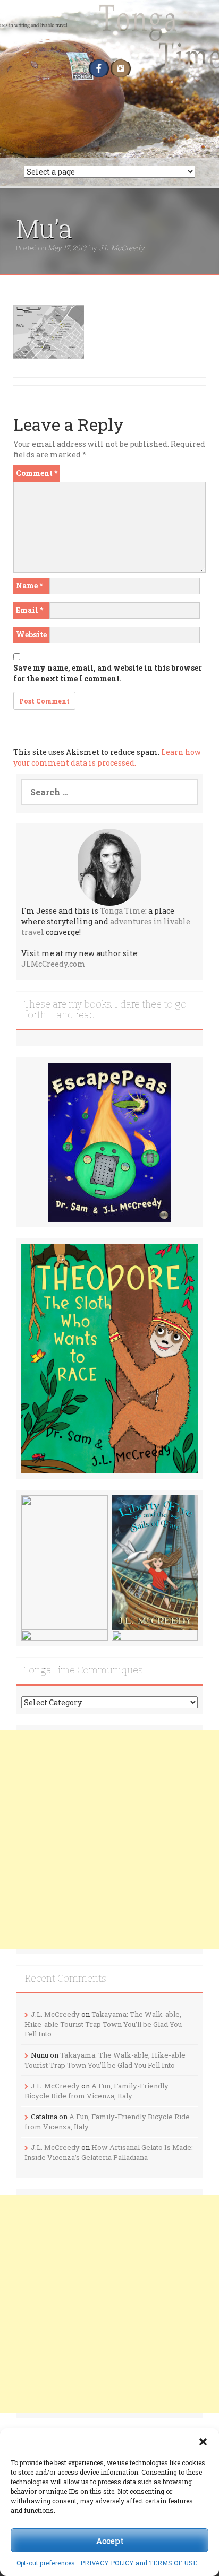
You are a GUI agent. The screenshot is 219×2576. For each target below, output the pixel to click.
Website (31, 634)
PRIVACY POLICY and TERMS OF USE (139, 2563)
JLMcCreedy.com (53, 964)
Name (29, 586)
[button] (203, 2442)
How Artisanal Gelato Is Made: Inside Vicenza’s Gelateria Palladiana (109, 2152)
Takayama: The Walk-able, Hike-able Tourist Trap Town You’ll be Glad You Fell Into (103, 2024)
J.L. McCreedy (122, 248)
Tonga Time (123, 911)
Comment (37, 473)
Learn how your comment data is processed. (107, 757)
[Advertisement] (109, 1840)
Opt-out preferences (46, 2563)
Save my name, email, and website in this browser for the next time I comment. (108, 673)
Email (30, 610)
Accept (110, 2540)
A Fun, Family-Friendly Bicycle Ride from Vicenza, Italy (96, 2091)
